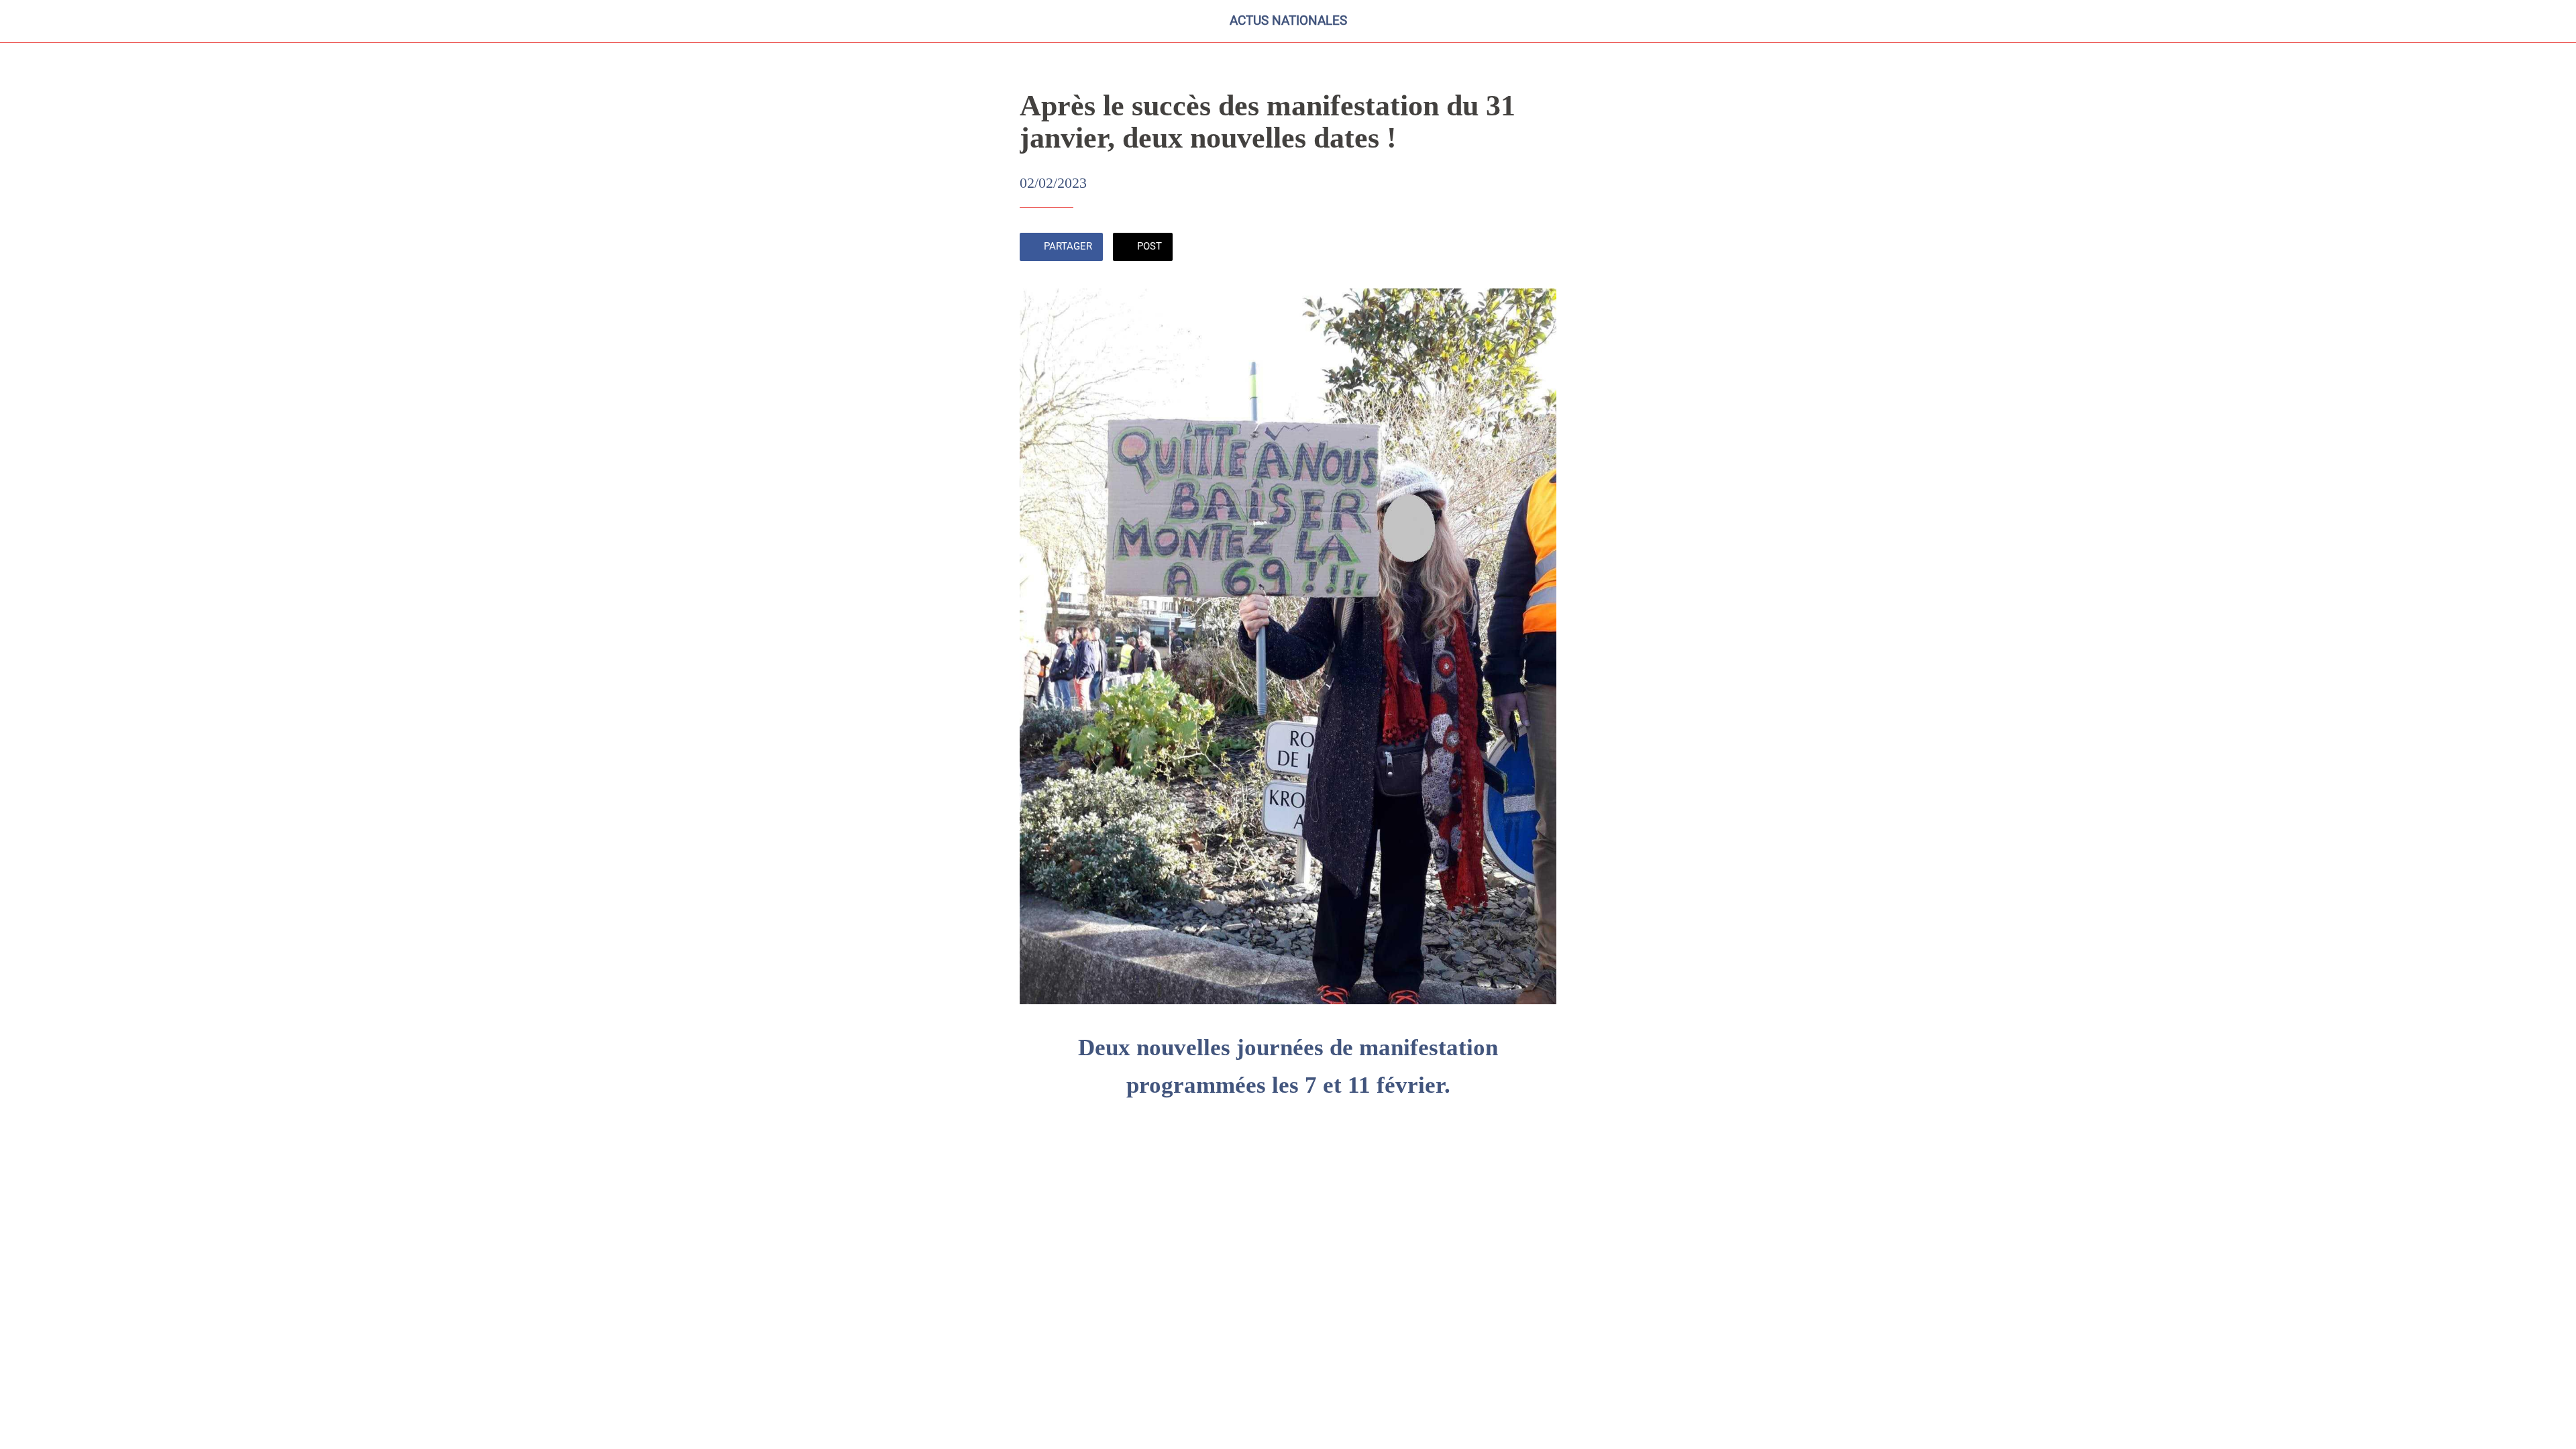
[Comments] (1540, 248)
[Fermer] (27, 21)
